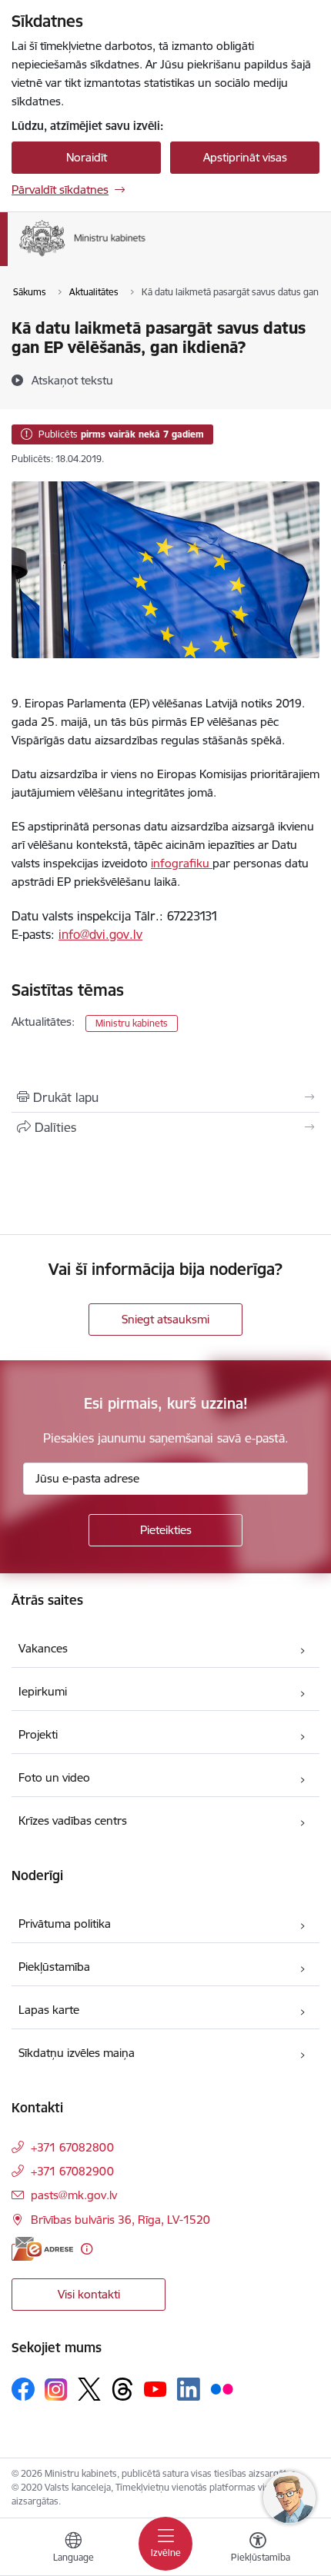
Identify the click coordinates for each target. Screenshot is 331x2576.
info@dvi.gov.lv (100, 934)
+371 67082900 (72, 2171)
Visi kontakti (89, 2294)
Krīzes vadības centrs (73, 1821)
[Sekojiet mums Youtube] (155, 2388)
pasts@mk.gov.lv (74, 2195)
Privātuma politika (65, 1924)
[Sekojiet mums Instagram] (56, 2390)
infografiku (182, 863)
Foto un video (54, 1777)
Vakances (43, 1648)
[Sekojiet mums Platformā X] (89, 2389)
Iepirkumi (43, 1691)
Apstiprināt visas (245, 157)
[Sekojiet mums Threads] (122, 2389)
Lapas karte (49, 2010)
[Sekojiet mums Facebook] (23, 2389)
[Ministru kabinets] (146, 256)
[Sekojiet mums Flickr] (222, 2388)
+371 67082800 (72, 2147)
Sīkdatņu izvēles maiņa (77, 2053)
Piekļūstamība (54, 1967)
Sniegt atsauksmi (165, 1319)
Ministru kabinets (132, 1023)
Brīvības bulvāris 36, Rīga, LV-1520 (120, 2220)
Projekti (38, 1734)
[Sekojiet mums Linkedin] (189, 2389)
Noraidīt (87, 157)
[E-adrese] (42, 2249)
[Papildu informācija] (87, 2249)
